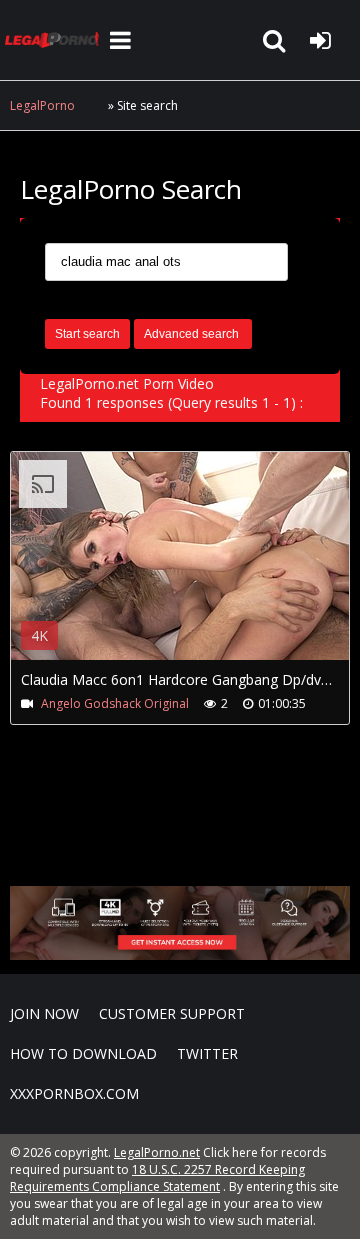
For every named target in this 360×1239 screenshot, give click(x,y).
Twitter (207, 1053)
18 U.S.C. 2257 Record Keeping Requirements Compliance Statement (157, 1178)
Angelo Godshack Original (115, 703)
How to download (83, 1053)
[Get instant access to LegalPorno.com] (180, 954)
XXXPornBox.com (74, 1093)
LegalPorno (42, 105)
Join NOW (44, 1013)
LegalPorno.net (55, 40)
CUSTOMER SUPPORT (172, 1013)
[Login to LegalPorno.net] (320, 40)
